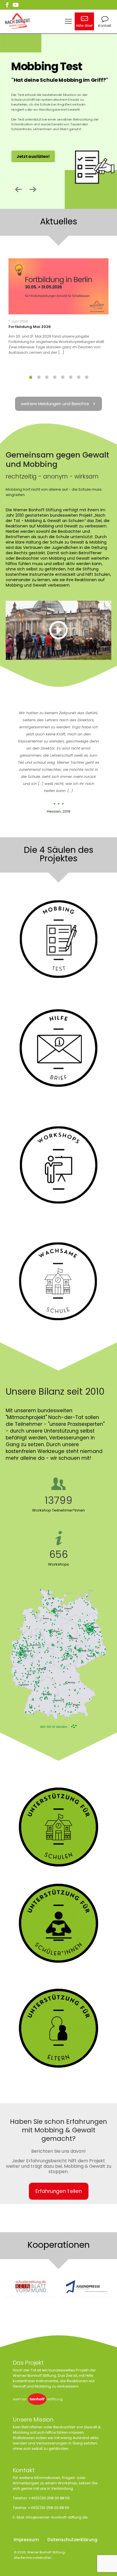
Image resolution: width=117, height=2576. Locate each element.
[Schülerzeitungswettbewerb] (31, 2287)
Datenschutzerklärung (72, 2540)
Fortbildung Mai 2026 (30, 327)
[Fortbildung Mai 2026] (58, 286)
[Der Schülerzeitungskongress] (86, 2287)
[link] (58, 630)
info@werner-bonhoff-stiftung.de (57, 2517)
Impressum (26, 2540)
